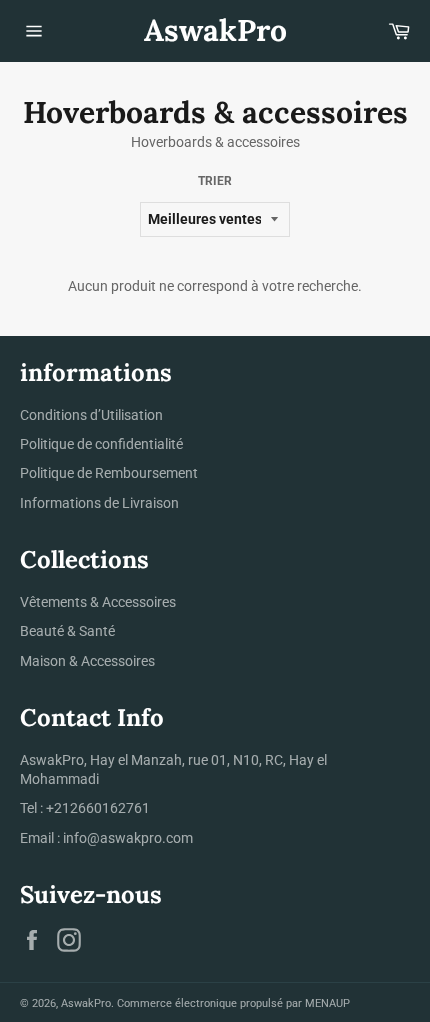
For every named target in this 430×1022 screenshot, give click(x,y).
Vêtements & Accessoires (98, 602)
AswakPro (215, 30)
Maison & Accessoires (87, 661)
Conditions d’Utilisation (91, 415)
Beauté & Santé (67, 631)
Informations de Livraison (99, 503)
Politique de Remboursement (109, 473)
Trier (215, 181)
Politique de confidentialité (101, 444)
